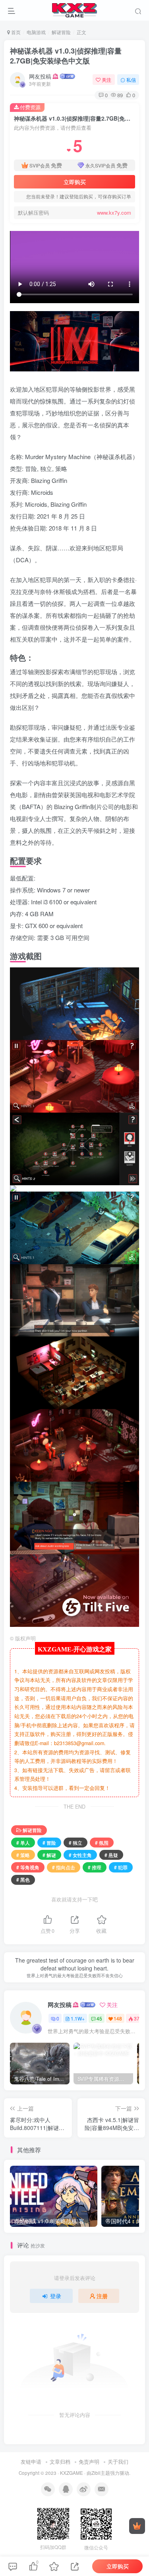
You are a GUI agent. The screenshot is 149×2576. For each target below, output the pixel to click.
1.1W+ (78, 2018)
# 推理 (95, 1867)
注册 (102, 2296)
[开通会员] (137, 2526)
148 (118, 2018)
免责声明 (89, 2462)
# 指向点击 (64, 1867)
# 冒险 (49, 1843)
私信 (131, 80)
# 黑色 (23, 1879)
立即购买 (75, 182)
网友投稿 (40, 76)
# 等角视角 (28, 1867)
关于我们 (118, 2462)
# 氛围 (102, 1843)
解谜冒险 (61, 32)
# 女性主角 (80, 1855)
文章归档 (60, 2462)
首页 (15, 32)
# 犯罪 (121, 1867)
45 (99, 2018)
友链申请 (31, 2462)
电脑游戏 (36, 32)
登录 (56, 2296)
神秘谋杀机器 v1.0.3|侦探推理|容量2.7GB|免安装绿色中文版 (66, 56)
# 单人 (23, 1843)
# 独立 (75, 1843)
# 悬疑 (111, 1855)
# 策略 (23, 1855)
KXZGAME (72, 2473)
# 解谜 (49, 1855)
